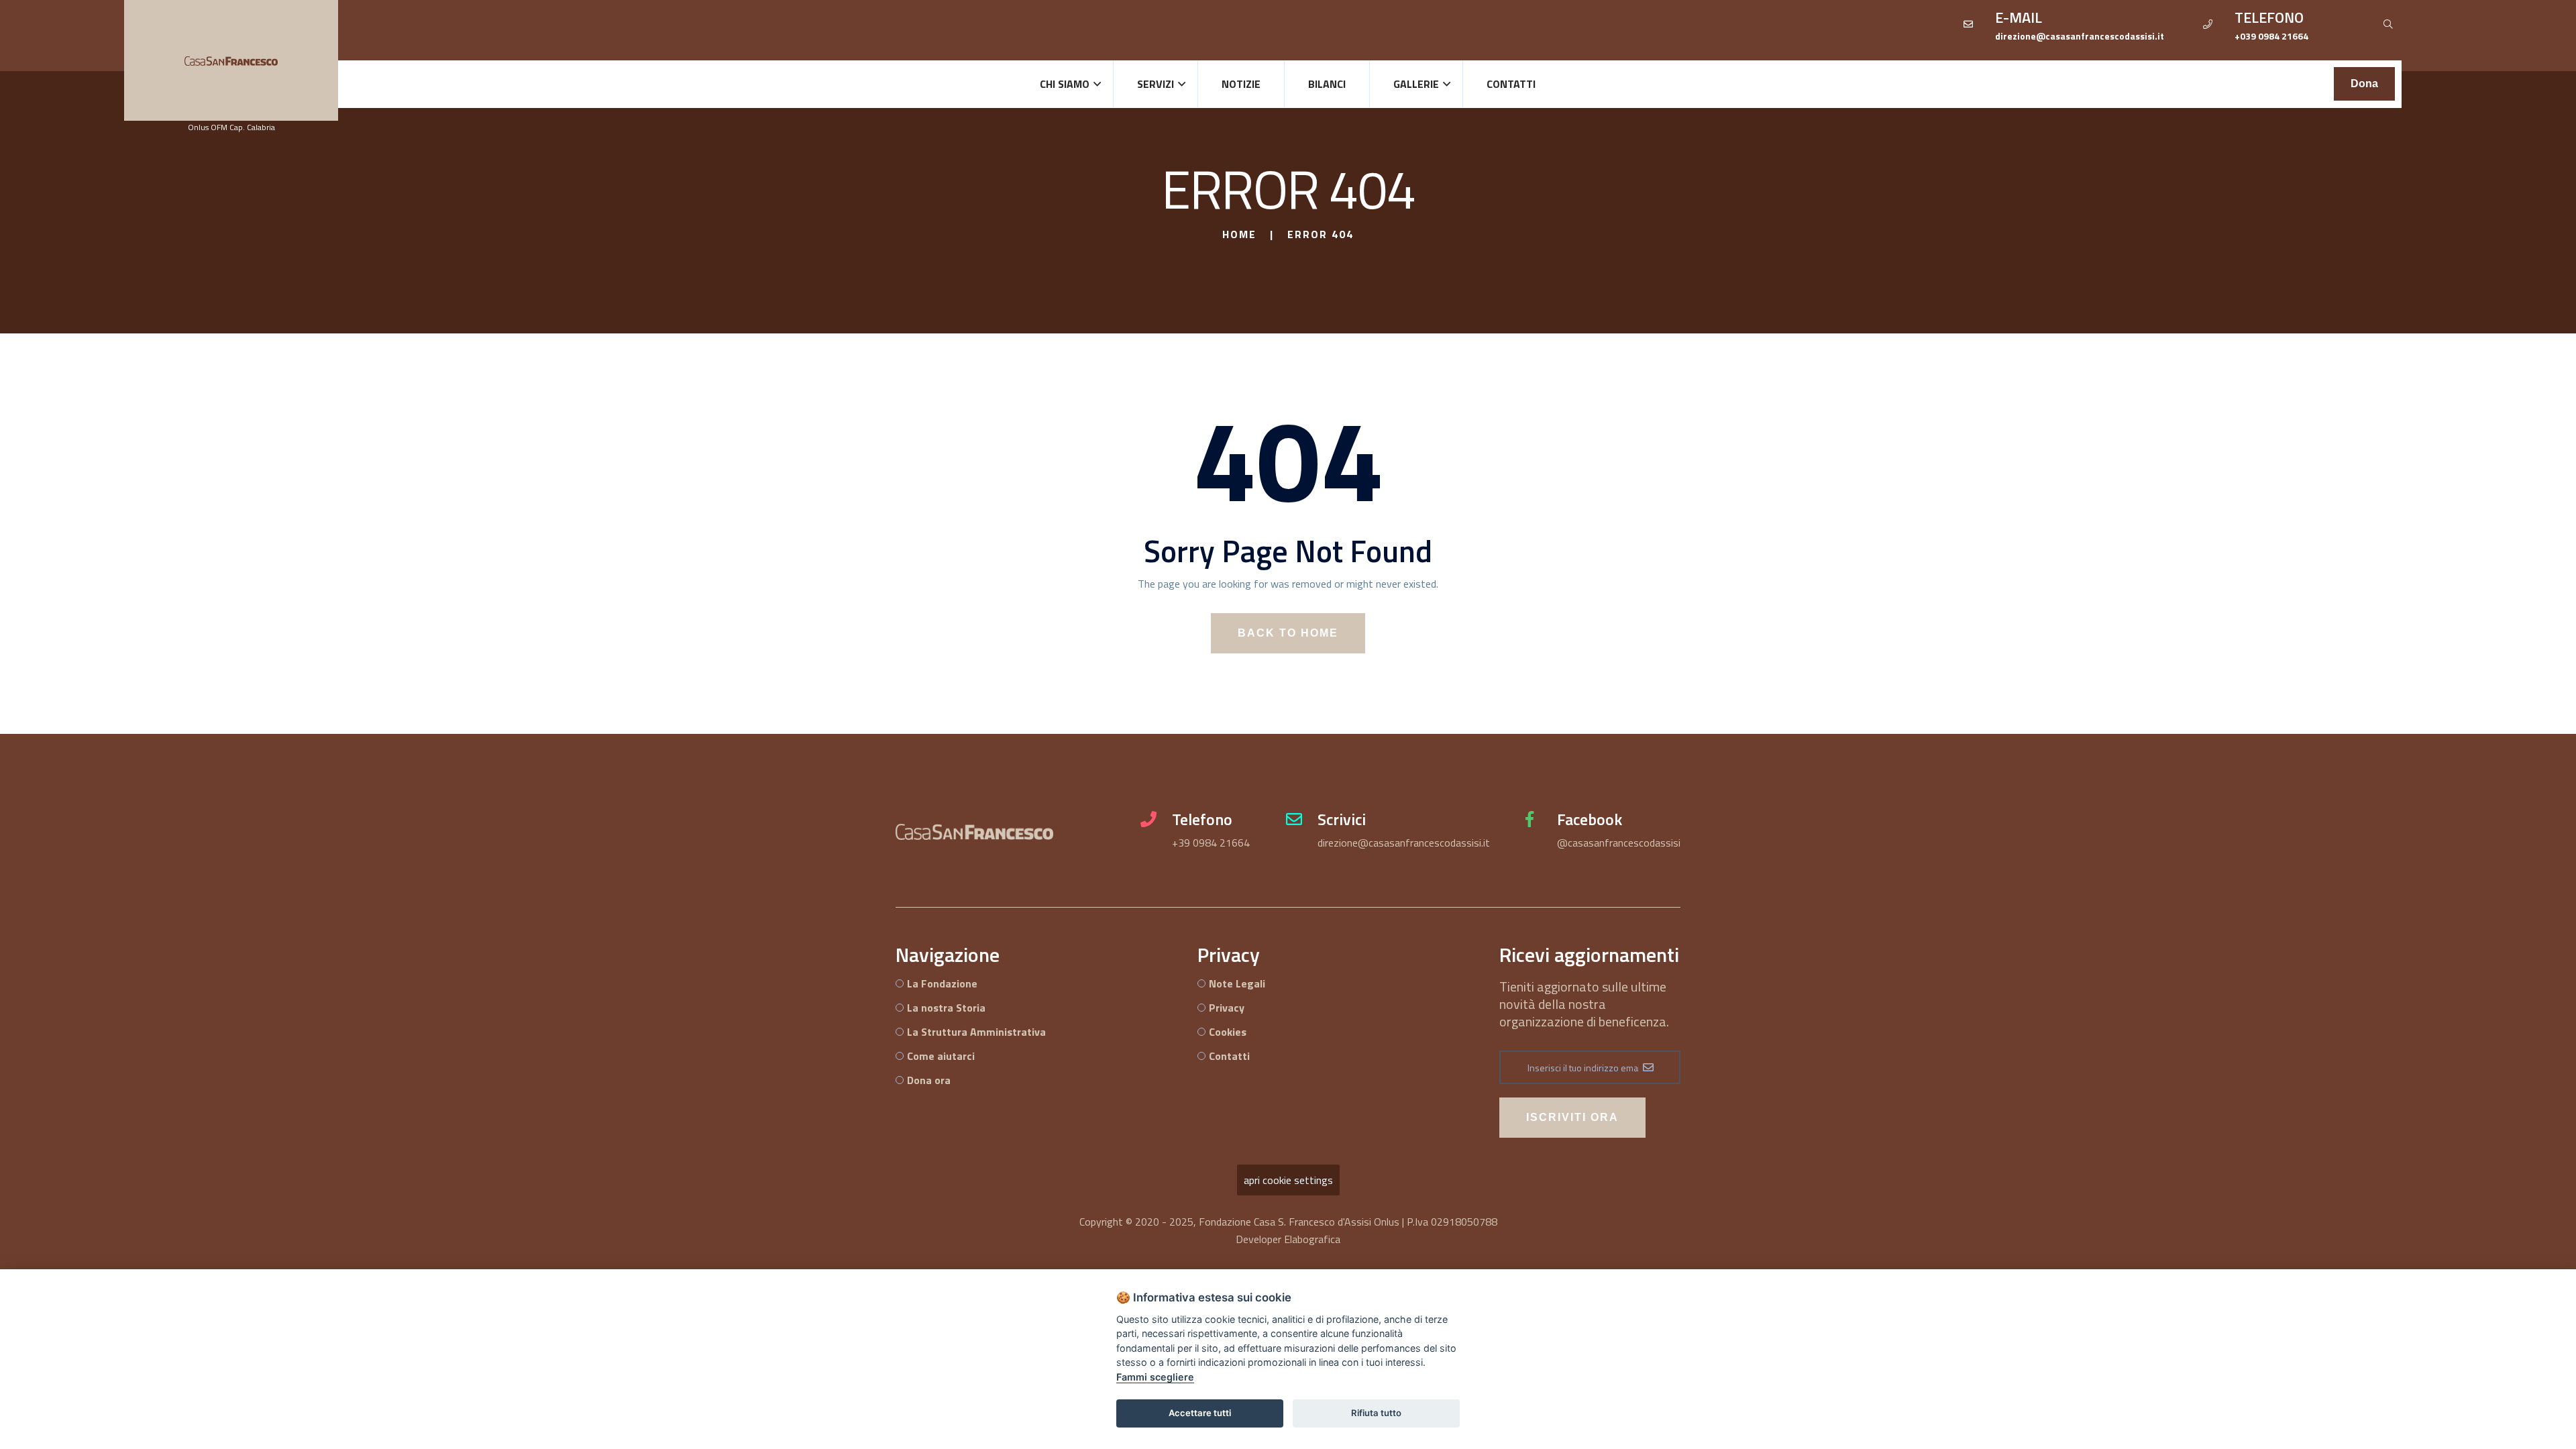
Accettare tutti (1200, 1413)
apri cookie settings (1288, 1180)
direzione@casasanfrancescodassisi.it (1404, 843)
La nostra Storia (946, 1008)
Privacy (1227, 1008)
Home (1239, 234)
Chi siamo (1065, 84)
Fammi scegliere (1155, 1377)
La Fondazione (942, 983)
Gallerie (1416, 84)
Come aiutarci (941, 1056)
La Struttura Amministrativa (976, 1032)
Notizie (1241, 84)
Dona (2364, 84)
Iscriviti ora (1572, 1117)
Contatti (1511, 84)
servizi (1156, 84)
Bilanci (1327, 84)
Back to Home (1288, 633)
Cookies (1228, 1032)
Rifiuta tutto (1376, 1413)
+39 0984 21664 (1211, 843)
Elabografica (1312, 1239)
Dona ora (929, 1080)
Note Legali (1237, 983)
